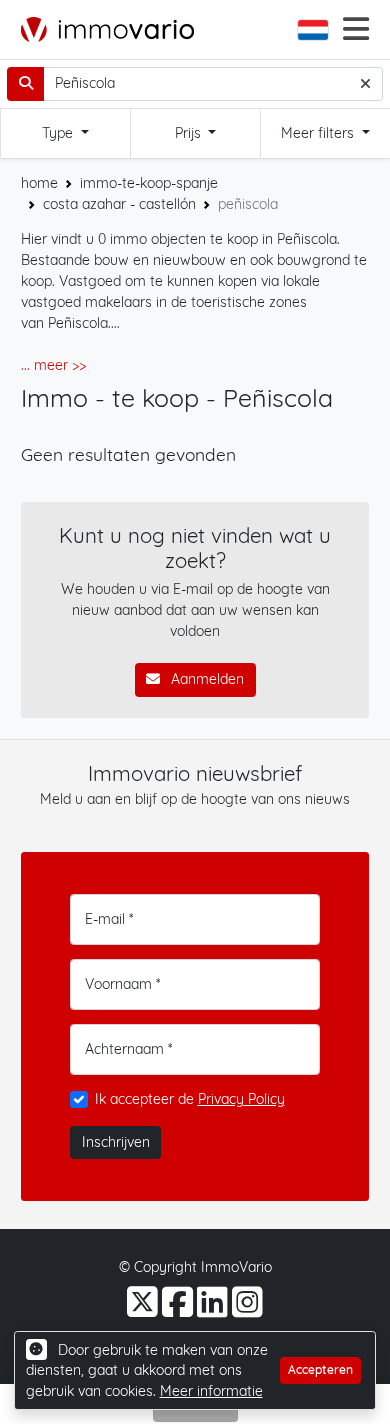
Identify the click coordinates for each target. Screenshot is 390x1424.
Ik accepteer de (190, 1099)
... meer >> (53, 365)
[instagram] (247, 1310)
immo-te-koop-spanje (149, 183)
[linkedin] (214, 1310)
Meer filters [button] (319, 133)
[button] (315, 30)
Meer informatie (211, 1391)
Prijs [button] (190, 133)
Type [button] (59, 133)
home (39, 183)
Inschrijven (116, 1142)
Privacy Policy (241, 1099)
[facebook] (179, 1310)
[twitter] (144, 1310)
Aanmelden (205, 679)
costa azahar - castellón (119, 204)
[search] (25, 84)
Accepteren (320, 1369)
